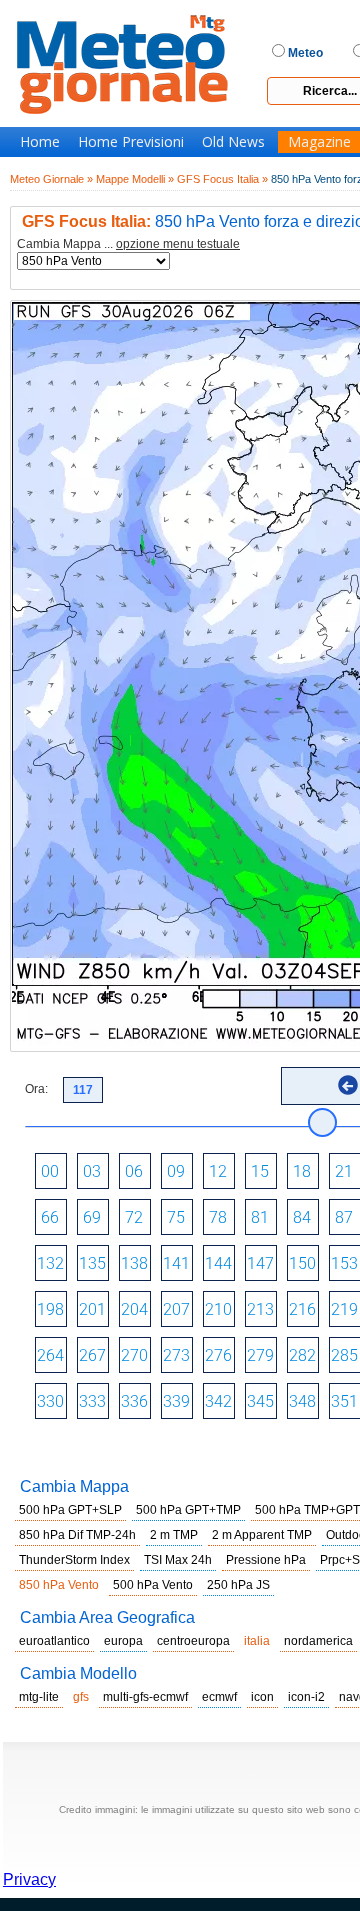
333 (92, 1401)
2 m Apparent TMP (262, 1535)
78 (218, 1217)
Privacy (29, 1879)
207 (176, 1309)
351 (344, 1401)
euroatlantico (54, 1641)
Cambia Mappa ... (128, 244)
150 (302, 1263)
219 (344, 1309)
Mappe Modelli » (135, 179)
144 (218, 1263)
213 (260, 1309)
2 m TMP (174, 1535)
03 (92, 1171)
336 (134, 1401)
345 (260, 1401)
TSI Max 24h (178, 1560)
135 (92, 1263)
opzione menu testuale (178, 244)
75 (176, 1217)
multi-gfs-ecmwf (145, 1697)
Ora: (36, 1089)
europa (123, 1641)
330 (50, 1401)
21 (344, 1171)
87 (344, 1217)
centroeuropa (193, 1641)
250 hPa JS (238, 1585)
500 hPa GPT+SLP (70, 1510)
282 (302, 1355)
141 (176, 1263)
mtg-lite (39, 1697)
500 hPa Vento (153, 1585)
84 (302, 1217)
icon (262, 1697)
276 (218, 1355)
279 (260, 1355)
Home (40, 142)
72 (134, 1217)
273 (176, 1355)
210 (218, 1309)
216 (302, 1309)
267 (92, 1355)
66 (50, 1217)
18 (302, 1171)
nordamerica (318, 1641)
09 (176, 1171)
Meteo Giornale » (51, 179)
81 (260, 1217)
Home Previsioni (131, 142)
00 (50, 1171)
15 (260, 1171)
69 (92, 1217)
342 (218, 1401)
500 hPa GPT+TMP (188, 1510)
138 (134, 1263)
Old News (233, 142)
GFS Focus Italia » (222, 179)
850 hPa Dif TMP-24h (77, 1535)
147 (260, 1263)
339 (176, 1401)
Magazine (319, 142)
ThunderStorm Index (74, 1560)
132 (50, 1263)
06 (134, 1171)
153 (344, 1263)
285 (344, 1355)
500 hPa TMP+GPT (307, 1510)
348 (302, 1401)
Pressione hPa (266, 1560)
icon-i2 (306, 1697)
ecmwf (219, 1697)
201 (92, 1309)
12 (218, 1171)
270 (134, 1355)
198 (50, 1309)
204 (134, 1309)
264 (50, 1355)
